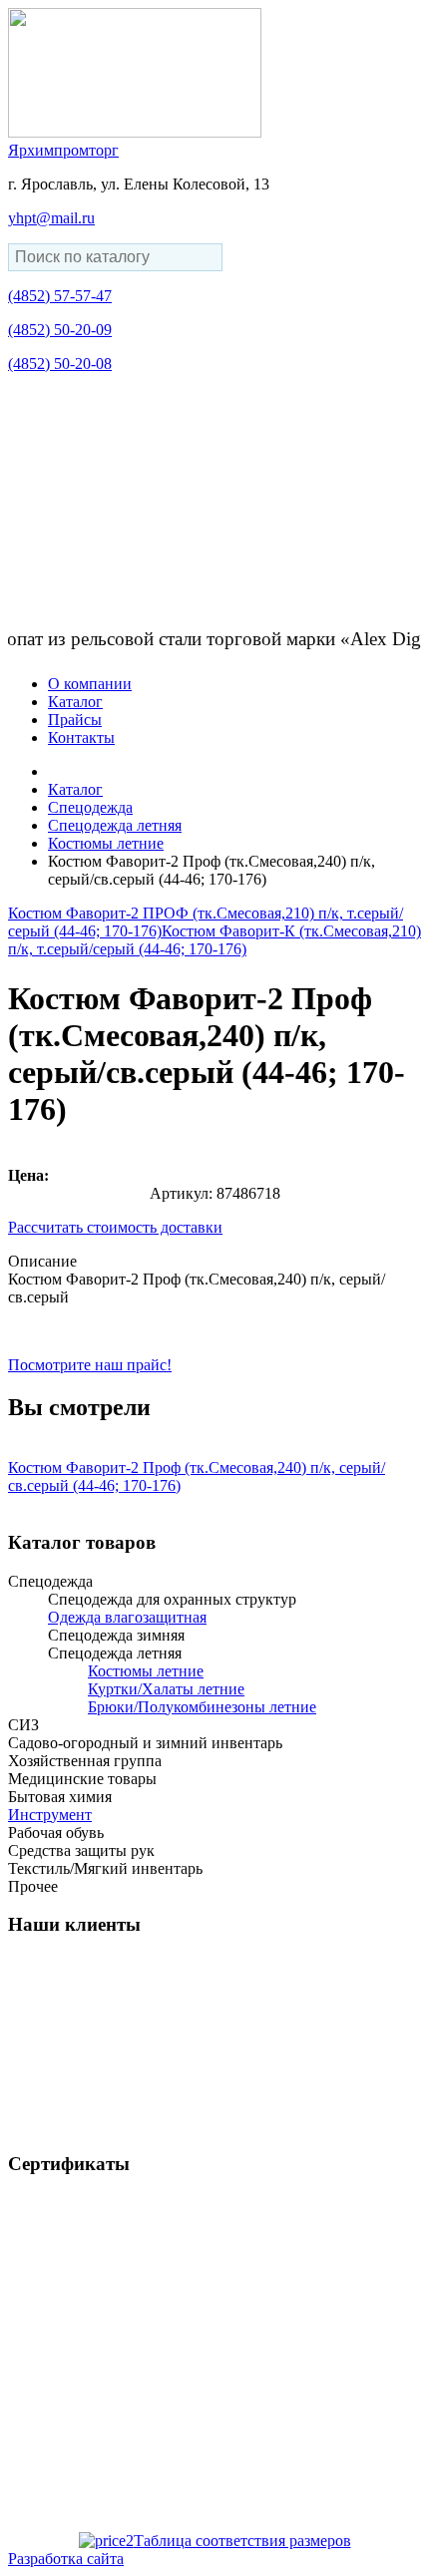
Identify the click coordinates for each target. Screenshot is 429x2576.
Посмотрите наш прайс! (90, 1365)
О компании (90, 684)
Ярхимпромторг (63, 150)
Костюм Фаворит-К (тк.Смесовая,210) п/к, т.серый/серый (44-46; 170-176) (214, 940)
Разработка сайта (66, 2559)
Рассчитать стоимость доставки (115, 1227)
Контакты (81, 737)
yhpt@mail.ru (51, 218)
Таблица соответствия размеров (242, 2541)
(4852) (60, 296)
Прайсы (75, 720)
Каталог (75, 702)
